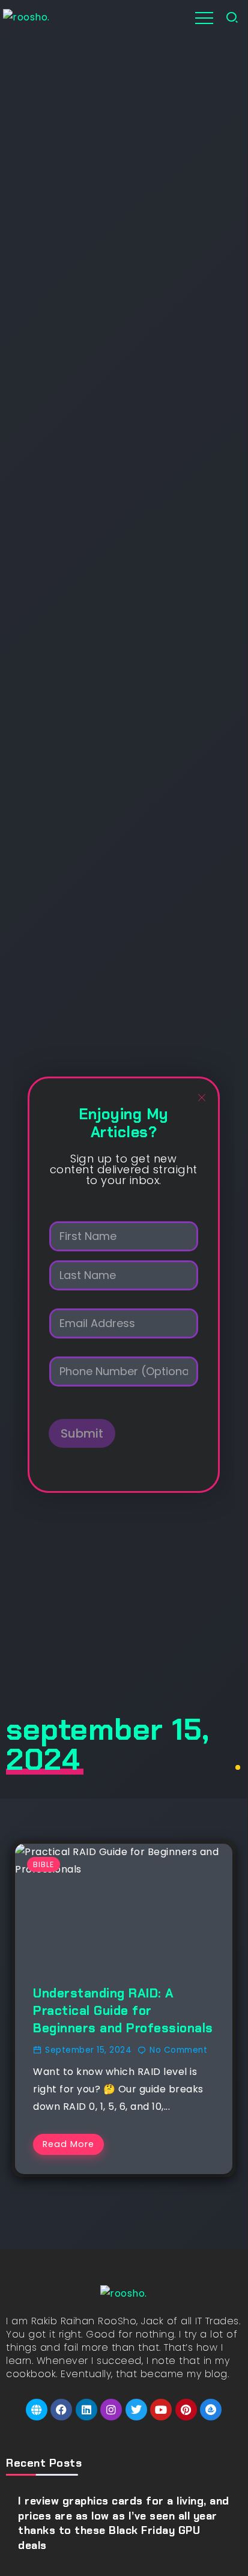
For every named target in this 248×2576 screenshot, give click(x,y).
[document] (124, 1285)
